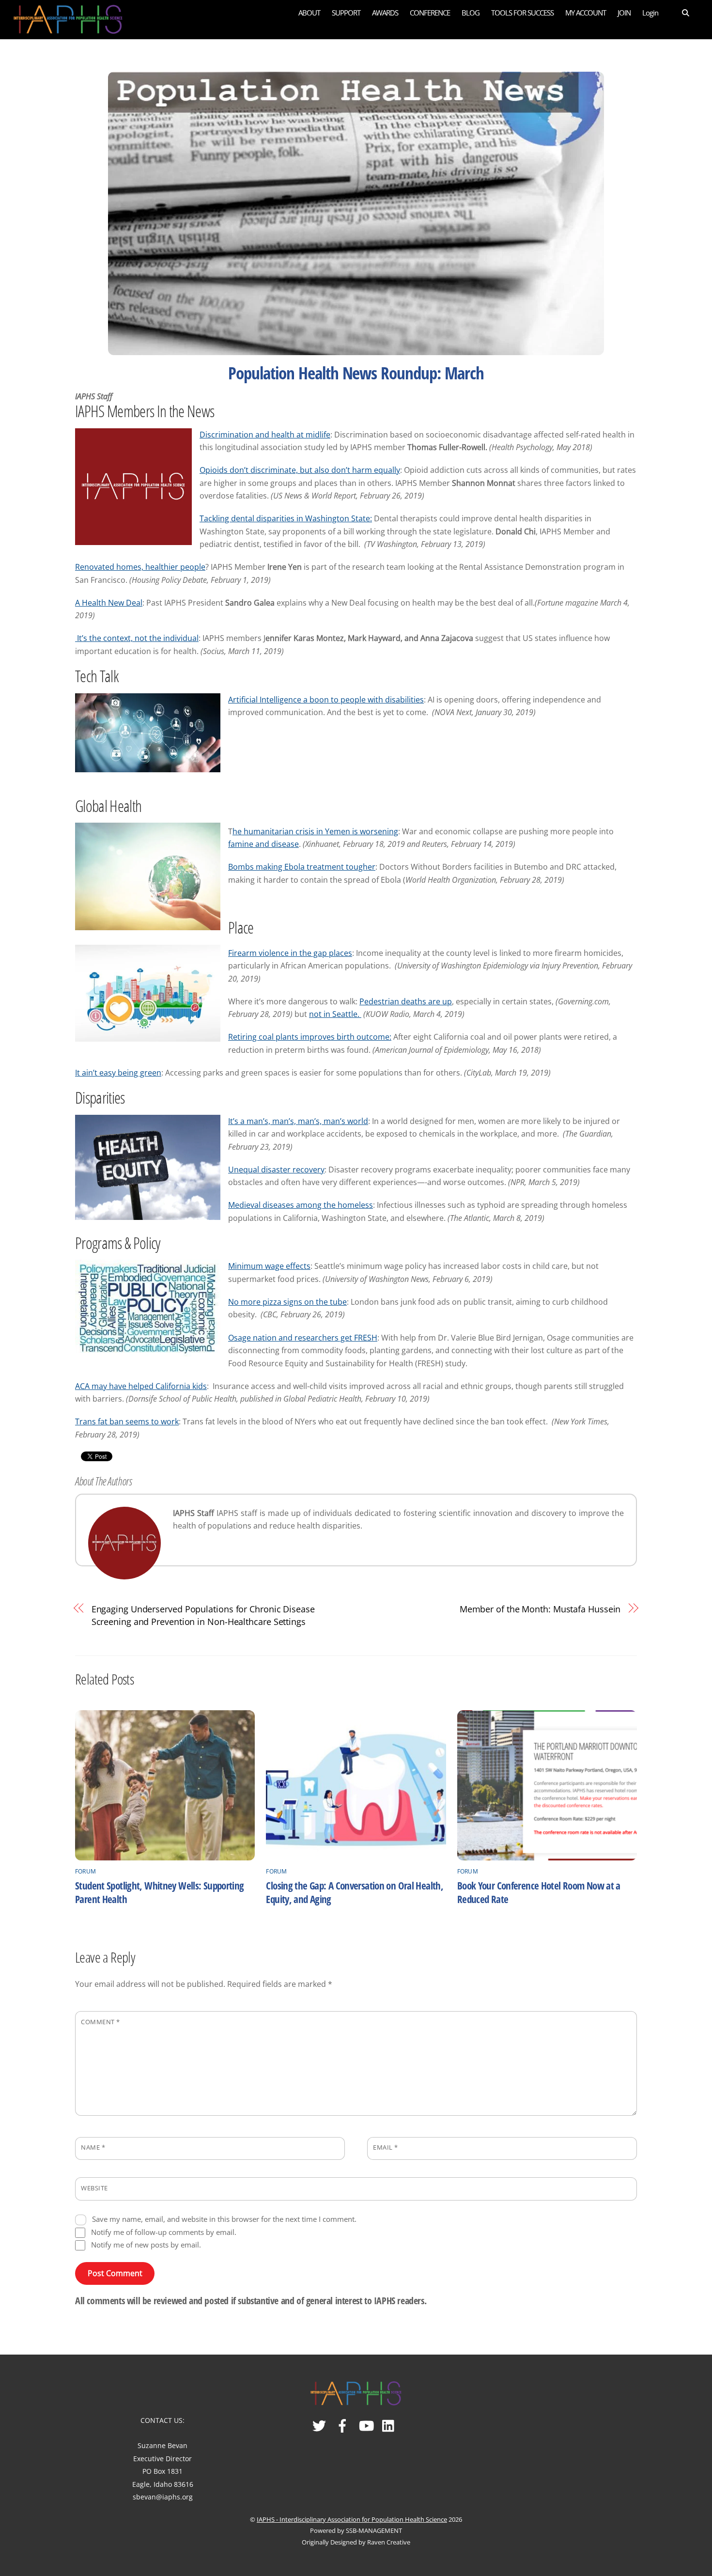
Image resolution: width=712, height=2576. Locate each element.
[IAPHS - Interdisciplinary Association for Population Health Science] (68, 18)
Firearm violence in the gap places (290, 953)
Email (386, 2147)
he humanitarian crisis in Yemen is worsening (315, 831)
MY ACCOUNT (586, 13)
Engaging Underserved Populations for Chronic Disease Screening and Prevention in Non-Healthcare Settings (203, 1615)
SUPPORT (346, 13)
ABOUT (309, 13)
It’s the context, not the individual (137, 638)
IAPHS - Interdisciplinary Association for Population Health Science (352, 2519)
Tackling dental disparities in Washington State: (286, 518)
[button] (679, 12)
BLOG (471, 13)
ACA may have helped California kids (141, 1386)
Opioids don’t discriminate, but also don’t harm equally (300, 470)
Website (94, 2188)
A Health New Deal (109, 603)
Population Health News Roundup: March (356, 373)
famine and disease (263, 844)
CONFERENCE (430, 13)
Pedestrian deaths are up (406, 1001)
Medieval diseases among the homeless (301, 1205)
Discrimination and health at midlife (265, 435)
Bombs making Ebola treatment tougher (302, 867)
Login (650, 13)
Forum (85, 1871)
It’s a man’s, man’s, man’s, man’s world (298, 1121)
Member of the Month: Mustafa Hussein (540, 1609)
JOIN (624, 13)
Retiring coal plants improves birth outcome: (310, 1037)
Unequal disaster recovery (276, 1170)
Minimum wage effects (269, 1266)
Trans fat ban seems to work (127, 1421)
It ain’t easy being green (118, 1073)
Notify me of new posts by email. (146, 2245)
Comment (101, 2022)
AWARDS (385, 13)
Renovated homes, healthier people (140, 567)
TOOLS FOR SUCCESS (522, 13)
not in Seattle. (335, 1014)
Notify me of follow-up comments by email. (164, 2232)
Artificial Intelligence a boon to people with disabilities (326, 700)
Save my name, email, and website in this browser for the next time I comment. (224, 2219)
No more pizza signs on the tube (287, 1302)
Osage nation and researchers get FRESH (303, 1338)
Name (93, 2147)
